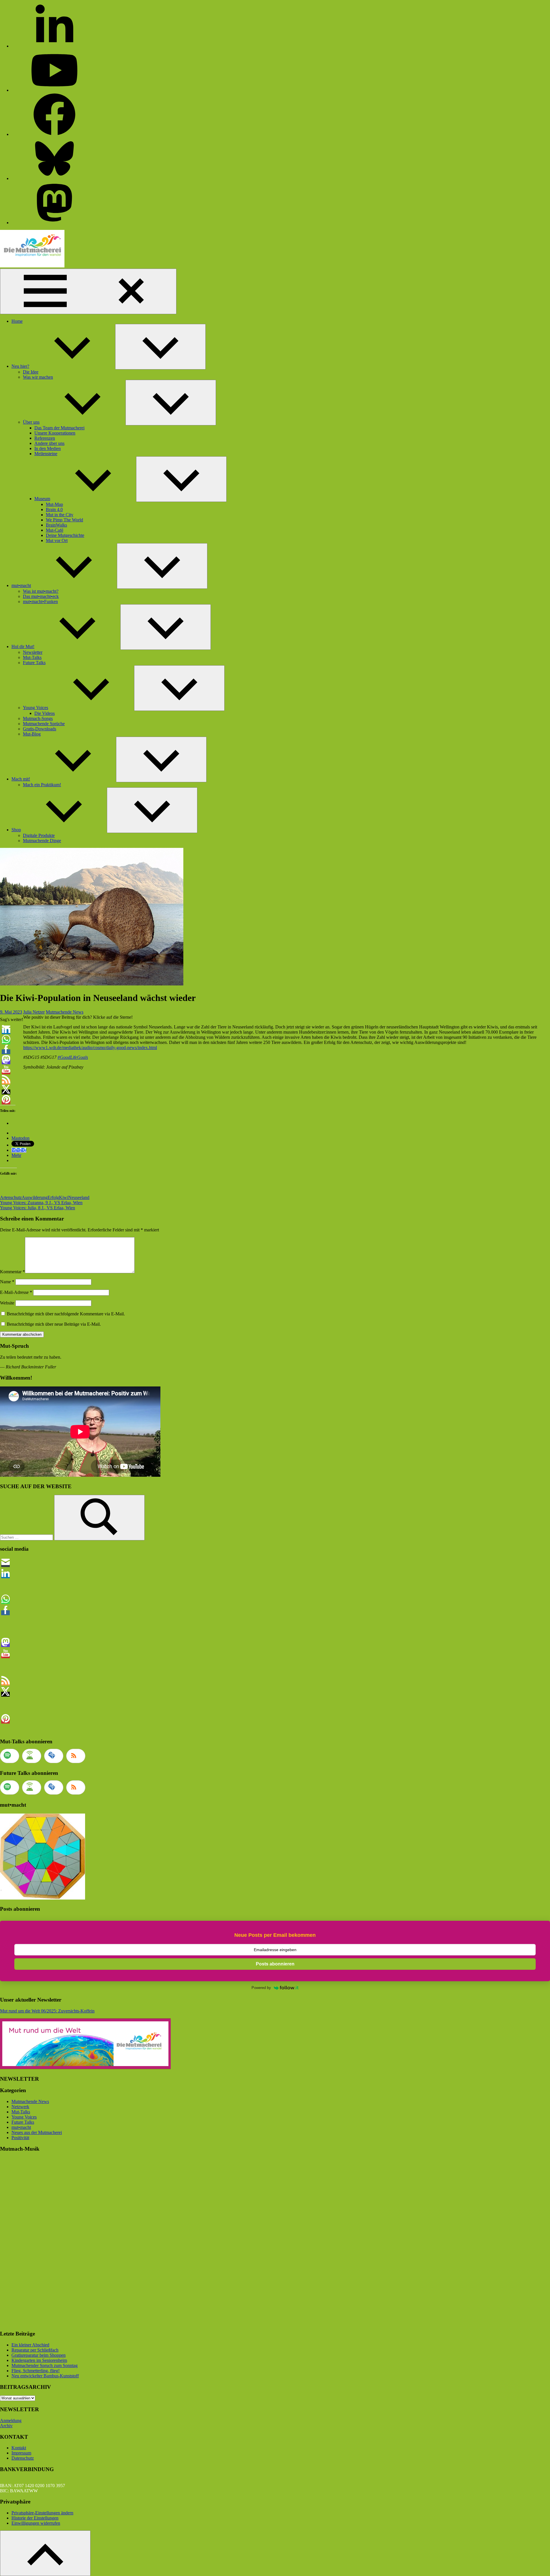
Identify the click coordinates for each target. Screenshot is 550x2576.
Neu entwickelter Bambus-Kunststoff (45, 2376)
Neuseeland (79, 1197)
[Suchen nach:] (27, 1537)
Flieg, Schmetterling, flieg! (36, 2371)
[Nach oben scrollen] (45, 2553)
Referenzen (45, 438)
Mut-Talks (32, 657)
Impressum (21, 2453)
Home (17, 321)
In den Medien (48, 448)
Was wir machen (38, 377)
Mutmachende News (65, 1012)
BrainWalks (56, 525)
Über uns (31, 422)
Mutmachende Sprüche (44, 724)
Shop (16, 830)
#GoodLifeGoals (73, 1057)
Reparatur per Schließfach (35, 2350)
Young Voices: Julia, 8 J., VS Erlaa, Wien (38, 1208)
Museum (42, 499)
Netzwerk (20, 2107)
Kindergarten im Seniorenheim (39, 2360)
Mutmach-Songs (38, 718)
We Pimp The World (64, 520)
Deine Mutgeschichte (65, 535)
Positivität (20, 2138)
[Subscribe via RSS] (76, 1756)
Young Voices (36, 708)
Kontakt (19, 2448)
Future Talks (34, 663)
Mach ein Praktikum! (42, 785)
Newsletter (33, 652)
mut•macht (21, 585)
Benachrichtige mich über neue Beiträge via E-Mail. (54, 1324)
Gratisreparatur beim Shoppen (39, 2355)
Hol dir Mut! (23, 647)
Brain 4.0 (54, 509)
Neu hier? (20, 366)
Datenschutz (23, 2458)
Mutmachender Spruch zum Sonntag (45, 2365)
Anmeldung (11, 2420)
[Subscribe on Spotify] (10, 1756)
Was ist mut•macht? (41, 591)
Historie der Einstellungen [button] (35, 2518)
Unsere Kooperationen (55, 433)
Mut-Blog (32, 734)
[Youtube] (54, 90)
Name (7, 1282)
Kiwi (64, 1197)
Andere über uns (49, 443)
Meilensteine (46, 454)
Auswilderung (35, 1197)
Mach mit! (21, 779)
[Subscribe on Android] (32, 1756)
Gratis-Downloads (40, 729)
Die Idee (31, 372)
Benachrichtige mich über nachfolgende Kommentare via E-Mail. (66, 1314)
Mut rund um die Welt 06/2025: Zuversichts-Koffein (47, 2011)
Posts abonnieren (275, 1964)
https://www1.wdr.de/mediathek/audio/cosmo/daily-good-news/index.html (90, 1048)
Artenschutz (11, 1197)
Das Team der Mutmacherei (59, 428)
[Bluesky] (54, 178)
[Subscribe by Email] (54, 1756)
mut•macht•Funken (40, 602)
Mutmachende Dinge (42, 841)
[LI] (54, 46)
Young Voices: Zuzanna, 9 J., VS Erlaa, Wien (41, 1203)
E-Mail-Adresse (16, 1292)
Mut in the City (60, 515)
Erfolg (53, 1197)
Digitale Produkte (39, 835)
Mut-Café (55, 530)
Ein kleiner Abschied (30, 2345)
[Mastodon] (54, 223)
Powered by (261, 1988)
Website (7, 1303)
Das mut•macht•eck (41, 596)
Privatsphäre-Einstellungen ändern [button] (42, 2513)
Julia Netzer (34, 1012)
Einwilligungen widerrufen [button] (36, 2523)
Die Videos (45, 713)
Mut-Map (54, 504)
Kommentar (12, 1272)
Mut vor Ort (57, 540)
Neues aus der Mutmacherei (37, 2132)
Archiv (6, 2426)
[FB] (54, 134)
